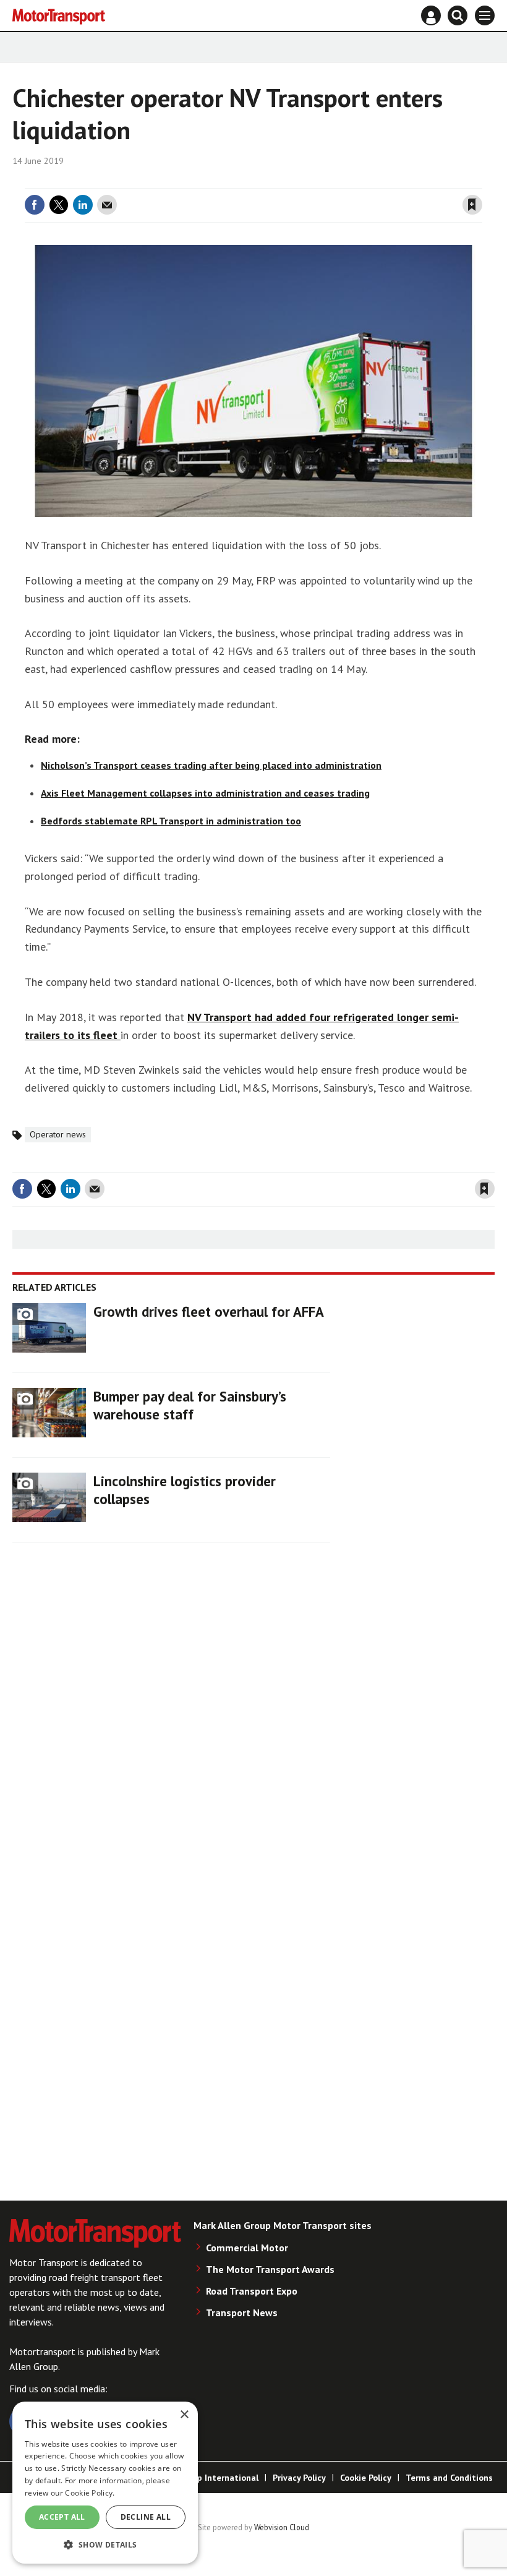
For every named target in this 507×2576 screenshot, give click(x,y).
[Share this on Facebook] (35, 205)
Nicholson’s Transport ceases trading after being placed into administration (211, 765)
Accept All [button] (62, 2517)
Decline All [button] (146, 2517)
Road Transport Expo (252, 2291)
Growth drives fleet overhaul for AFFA (209, 1312)
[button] (105, 2544)
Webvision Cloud (282, 2527)
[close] (481, 181)
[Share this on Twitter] (59, 205)
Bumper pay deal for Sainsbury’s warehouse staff (190, 1405)
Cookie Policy (366, 2478)
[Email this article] (107, 205)
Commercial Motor (247, 2248)
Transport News (242, 2313)
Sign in (325, 181)
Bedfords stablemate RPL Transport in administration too (171, 821)
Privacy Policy (299, 2478)
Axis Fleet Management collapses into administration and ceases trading (205, 793)
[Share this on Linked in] (83, 205)
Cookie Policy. (90, 2493)
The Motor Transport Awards (270, 2269)
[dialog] (105, 2483)
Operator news (58, 1134)
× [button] (184, 2415)
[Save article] (472, 205)
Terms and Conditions (449, 2478)
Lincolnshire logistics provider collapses (185, 1490)
